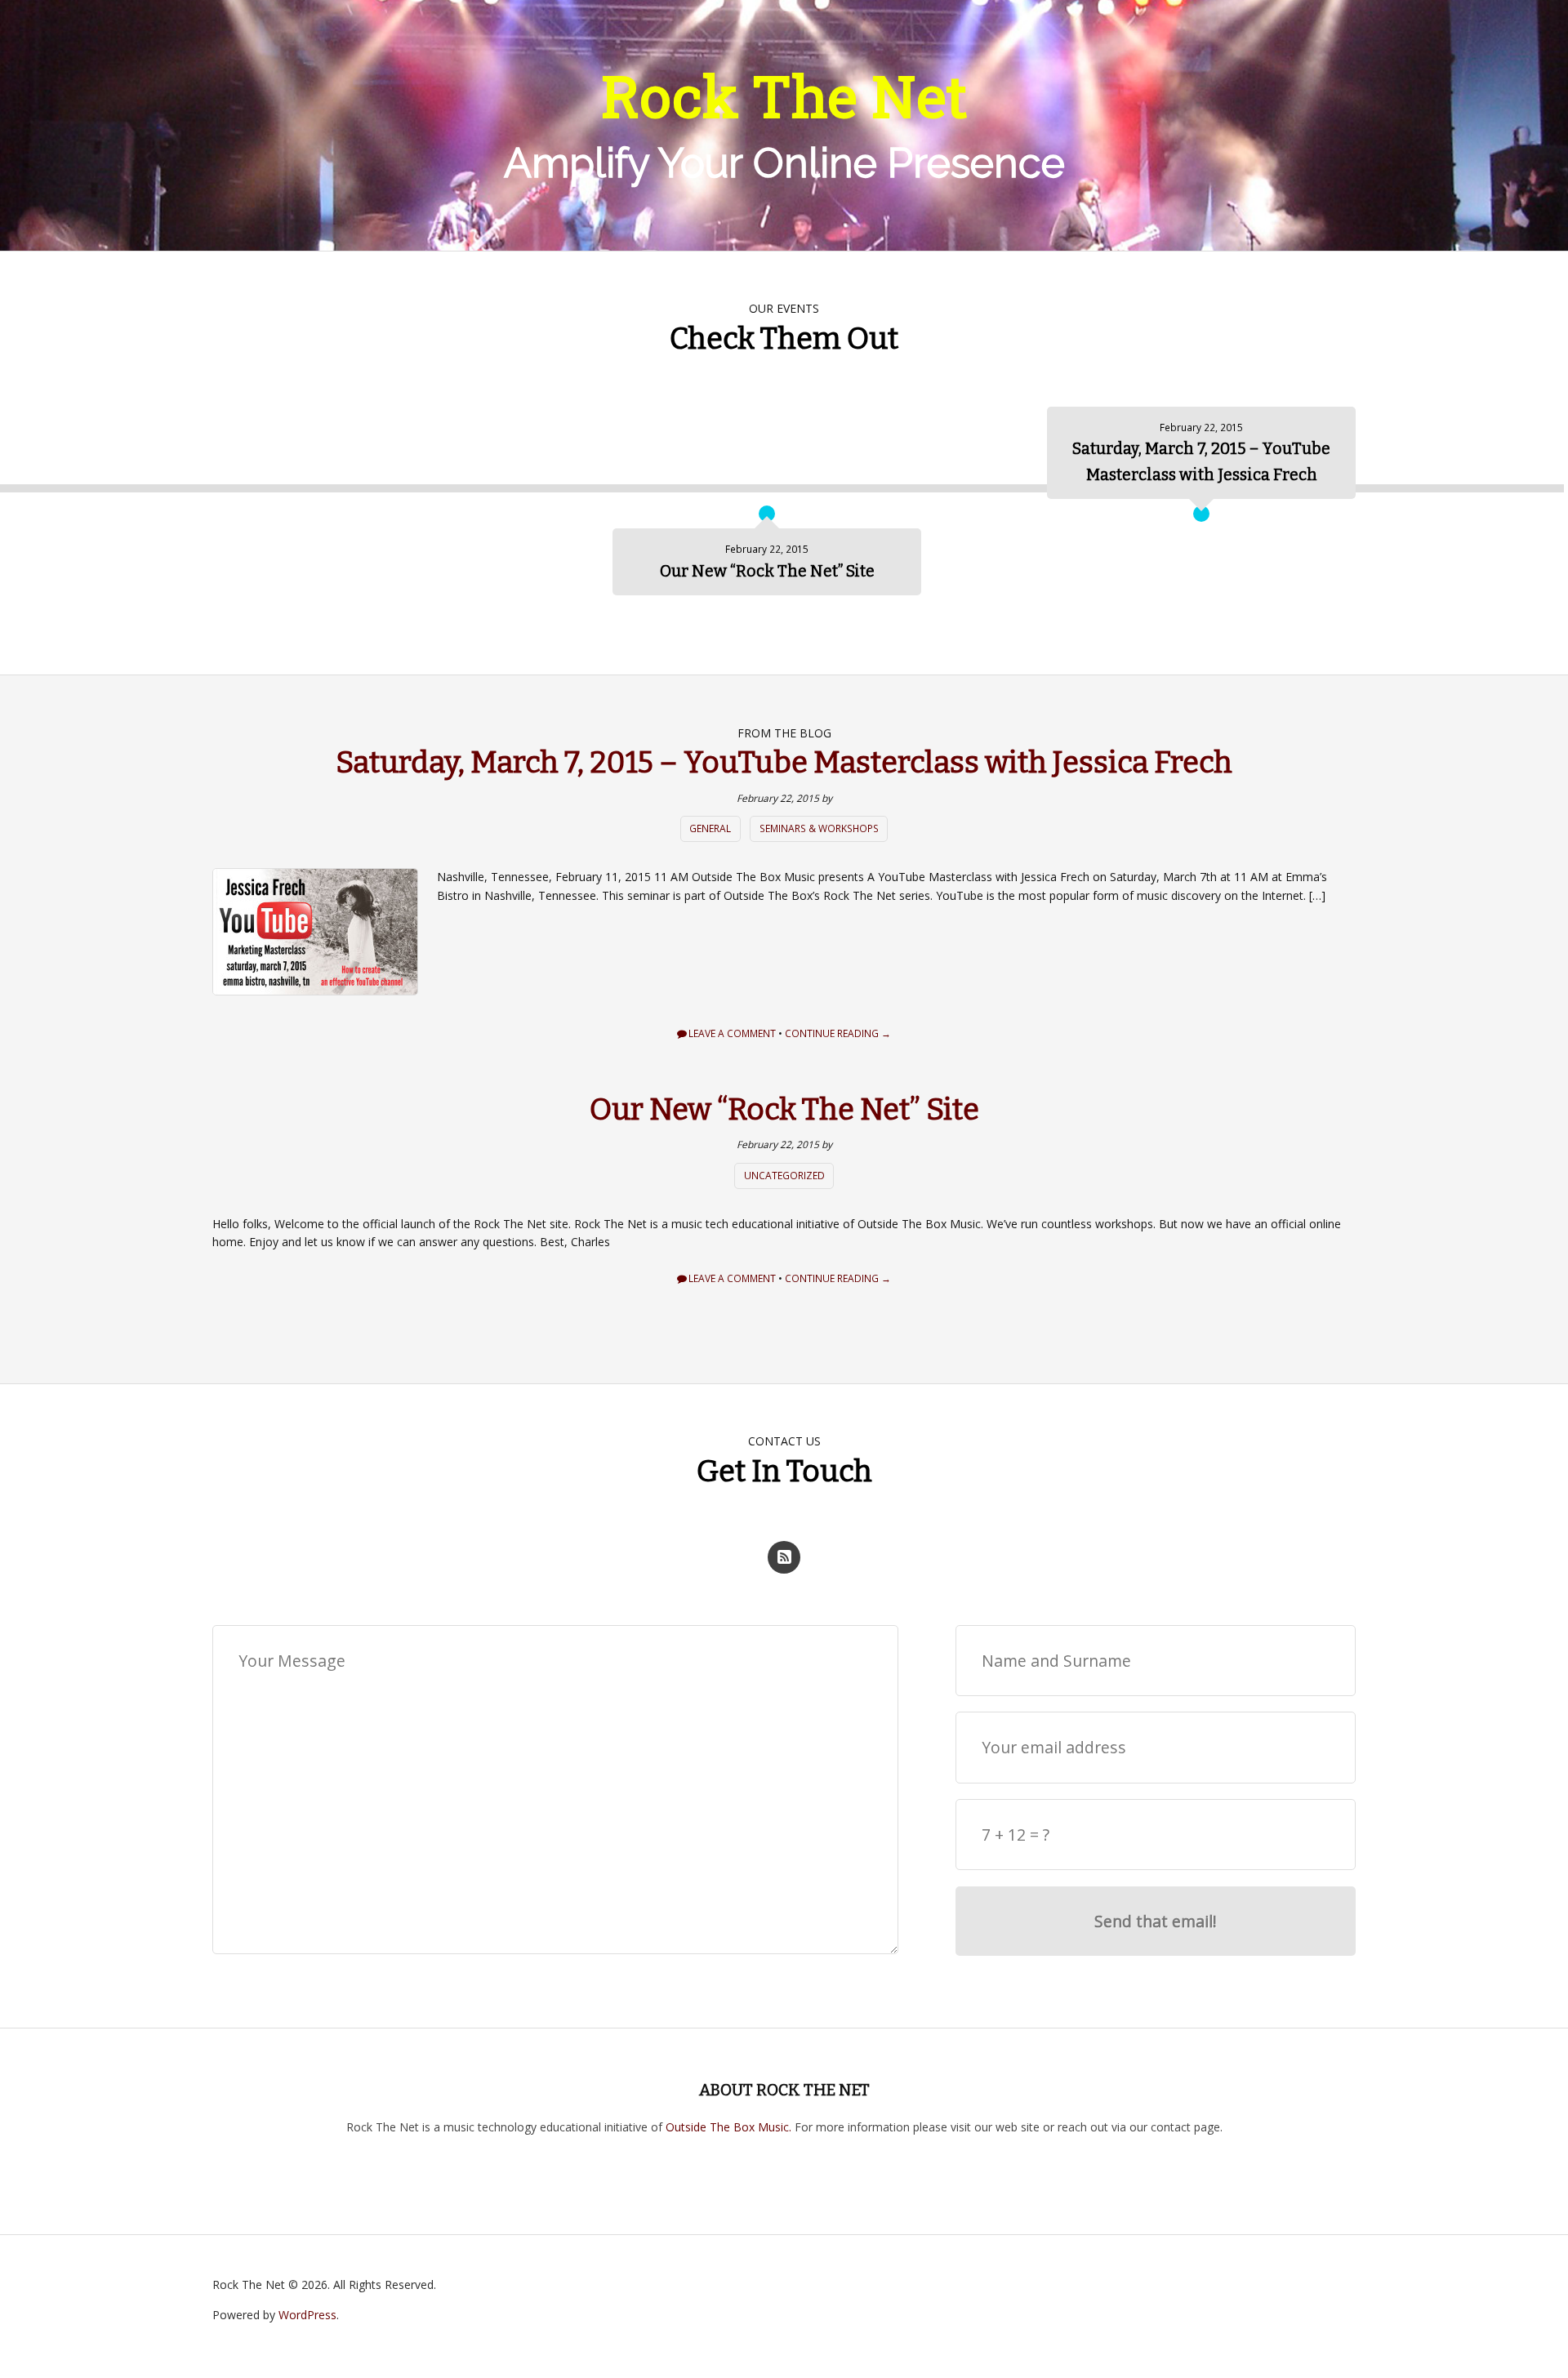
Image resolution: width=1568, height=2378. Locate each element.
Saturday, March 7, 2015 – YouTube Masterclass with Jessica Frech (784, 763)
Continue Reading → (838, 1033)
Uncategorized (784, 1176)
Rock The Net (784, 96)
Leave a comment (732, 1033)
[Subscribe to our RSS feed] (784, 1557)
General (710, 829)
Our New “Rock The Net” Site (784, 1110)
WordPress (307, 2315)
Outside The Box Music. (728, 2127)
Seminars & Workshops (819, 829)
